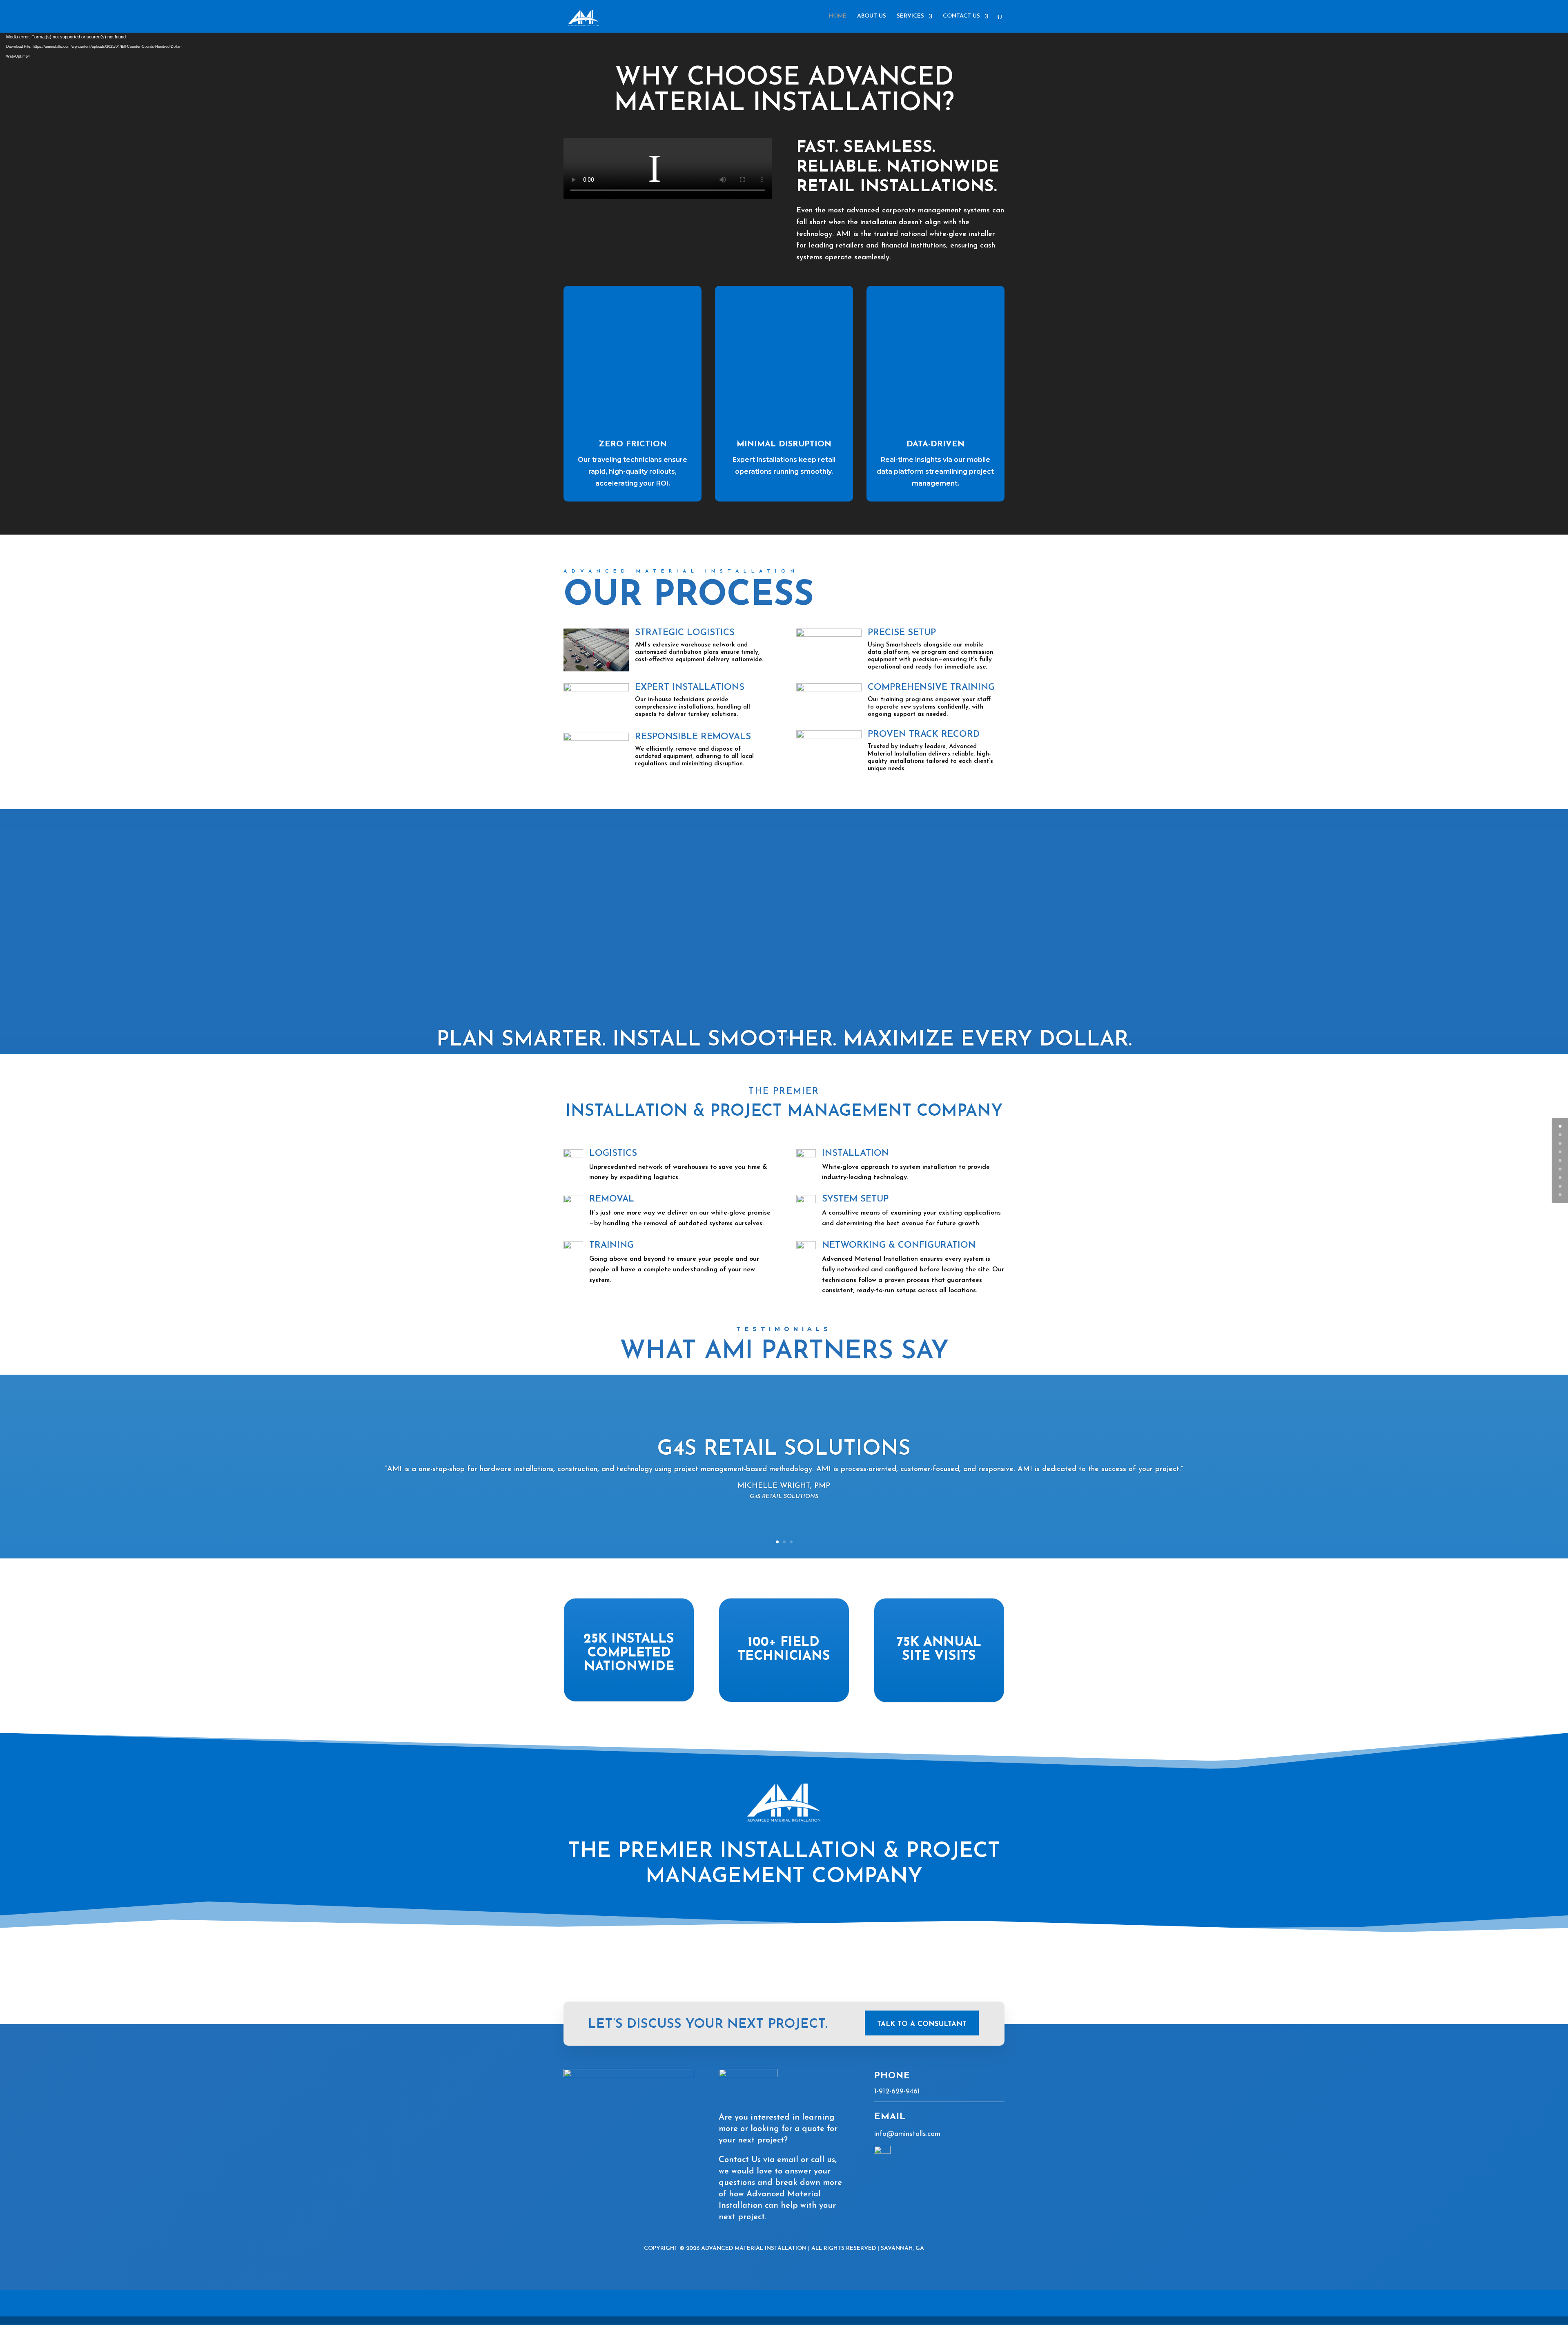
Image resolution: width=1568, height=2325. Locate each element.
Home (838, 16)
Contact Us (961, 16)
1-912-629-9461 (897, 2092)
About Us (872, 16)
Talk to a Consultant (922, 2024)
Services (910, 16)
